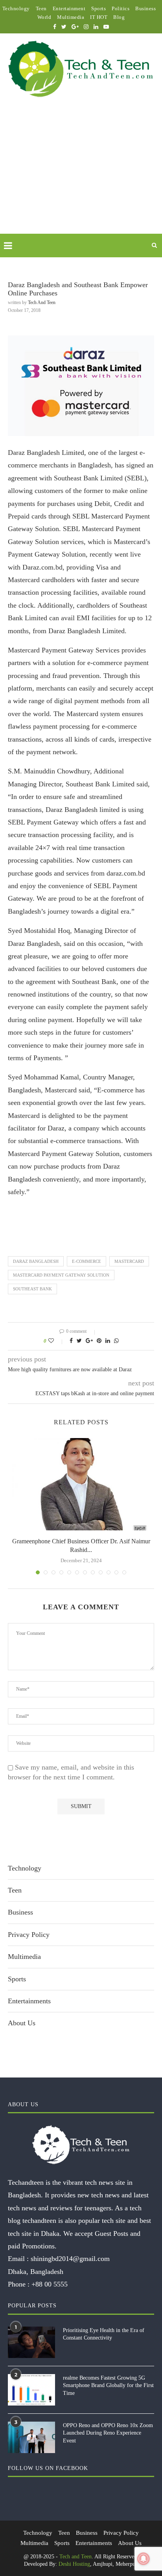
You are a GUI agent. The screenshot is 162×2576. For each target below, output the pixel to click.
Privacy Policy (29, 1935)
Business (145, 8)
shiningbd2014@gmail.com (70, 2259)
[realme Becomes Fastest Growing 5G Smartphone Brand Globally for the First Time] (31, 2390)
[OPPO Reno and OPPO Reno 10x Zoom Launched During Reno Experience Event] (31, 2437)
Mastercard (129, 1261)
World (44, 17)
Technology (16, 8)
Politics (121, 8)
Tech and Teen (42, 302)
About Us (22, 2023)
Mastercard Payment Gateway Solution (61, 1275)
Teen (41, 8)
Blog (119, 17)
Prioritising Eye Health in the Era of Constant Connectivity (104, 2334)
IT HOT (99, 17)
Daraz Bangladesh (36, 1261)
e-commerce (87, 1261)
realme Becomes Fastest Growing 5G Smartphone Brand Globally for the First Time (108, 2385)
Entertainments (29, 2001)
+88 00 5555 (50, 2284)
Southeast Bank (32, 1289)
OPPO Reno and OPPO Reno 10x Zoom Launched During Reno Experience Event (108, 2433)
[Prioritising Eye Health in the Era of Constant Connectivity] (31, 2342)
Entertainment (69, 8)
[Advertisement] (81, 175)
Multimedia (71, 17)
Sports (98, 8)
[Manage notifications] (144, 2559)
